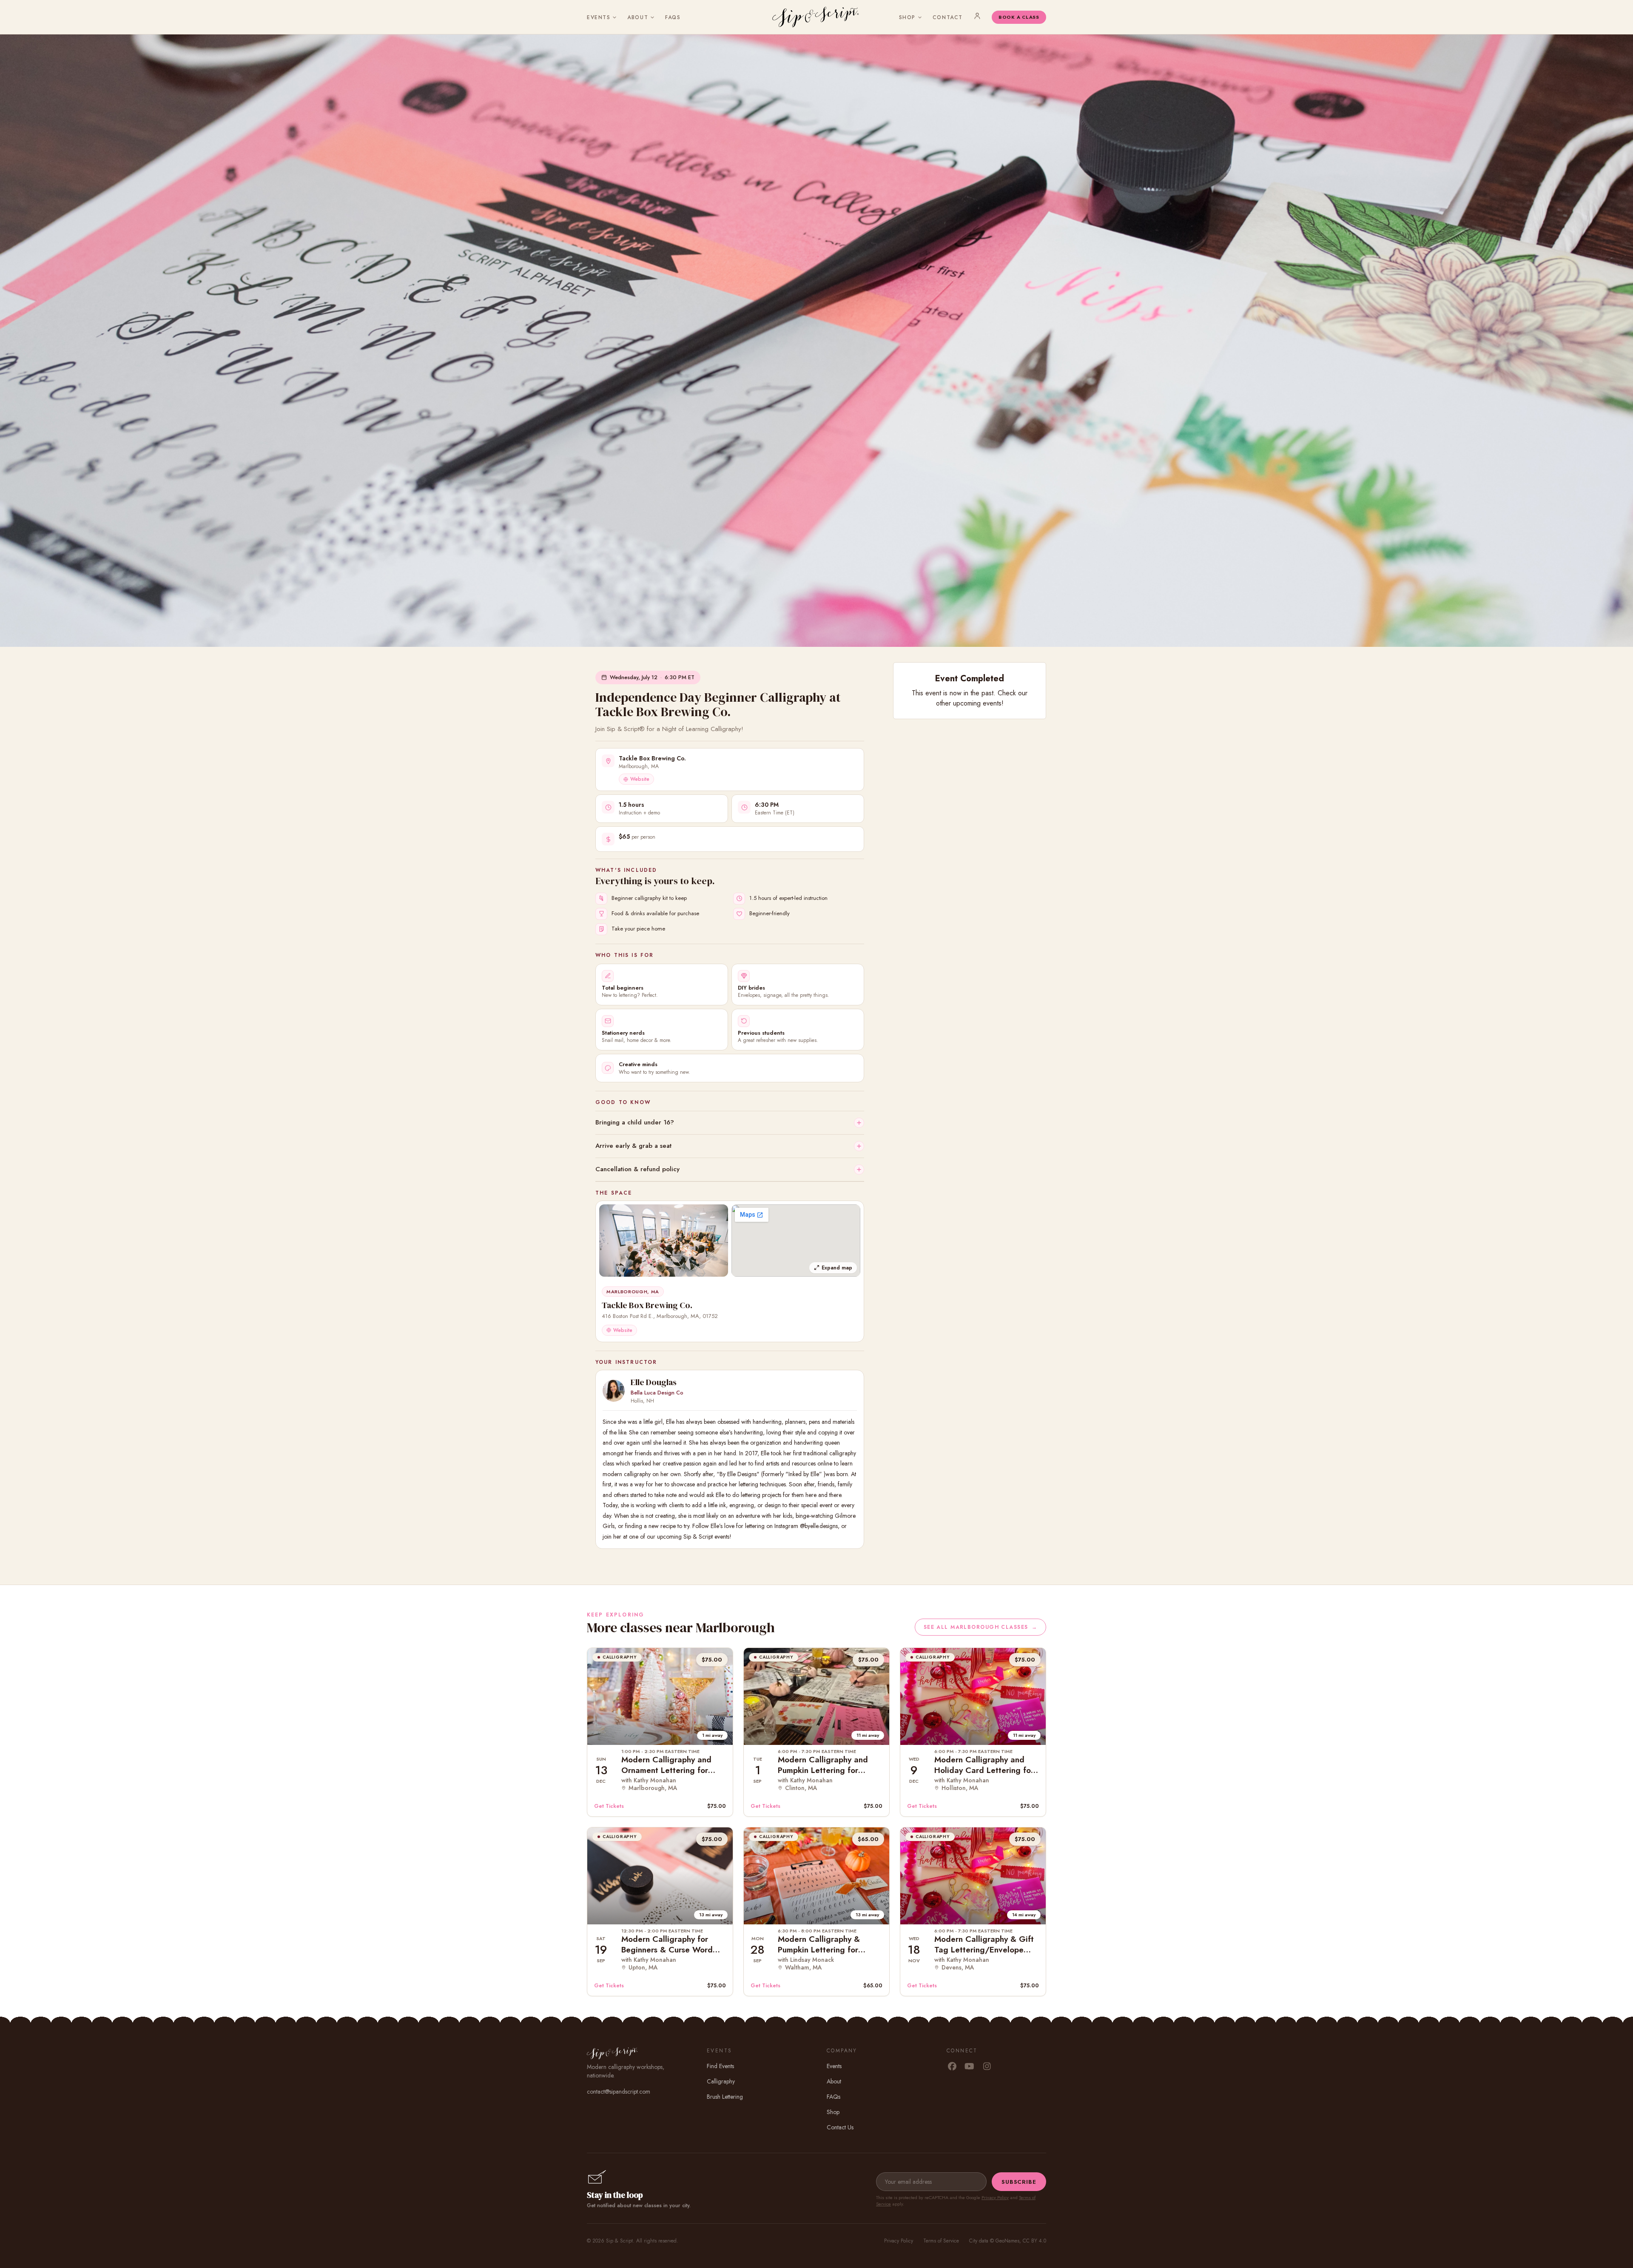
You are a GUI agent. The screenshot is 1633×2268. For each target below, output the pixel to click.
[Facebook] (952, 2067)
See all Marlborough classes (980, 1627)
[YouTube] (969, 2067)
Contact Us (840, 2127)
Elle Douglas (654, 1382)
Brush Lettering (725, 2097)
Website (640, 779)
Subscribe (1019, 2182)
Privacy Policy (995, 2197)
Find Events (720, 2066)
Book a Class (1019, 17)
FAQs (673, 17)
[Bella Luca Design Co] (614, 1391)
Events (599, 17)
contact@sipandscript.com (619, 2092)
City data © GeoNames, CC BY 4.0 (1008, 2241)
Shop (907, 17)
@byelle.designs (819, 1526)
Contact (948, 17)
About (638, 17)
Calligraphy (721, 2081)
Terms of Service (941, 2241)
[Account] (977, 16)
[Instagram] (987, 2067)
